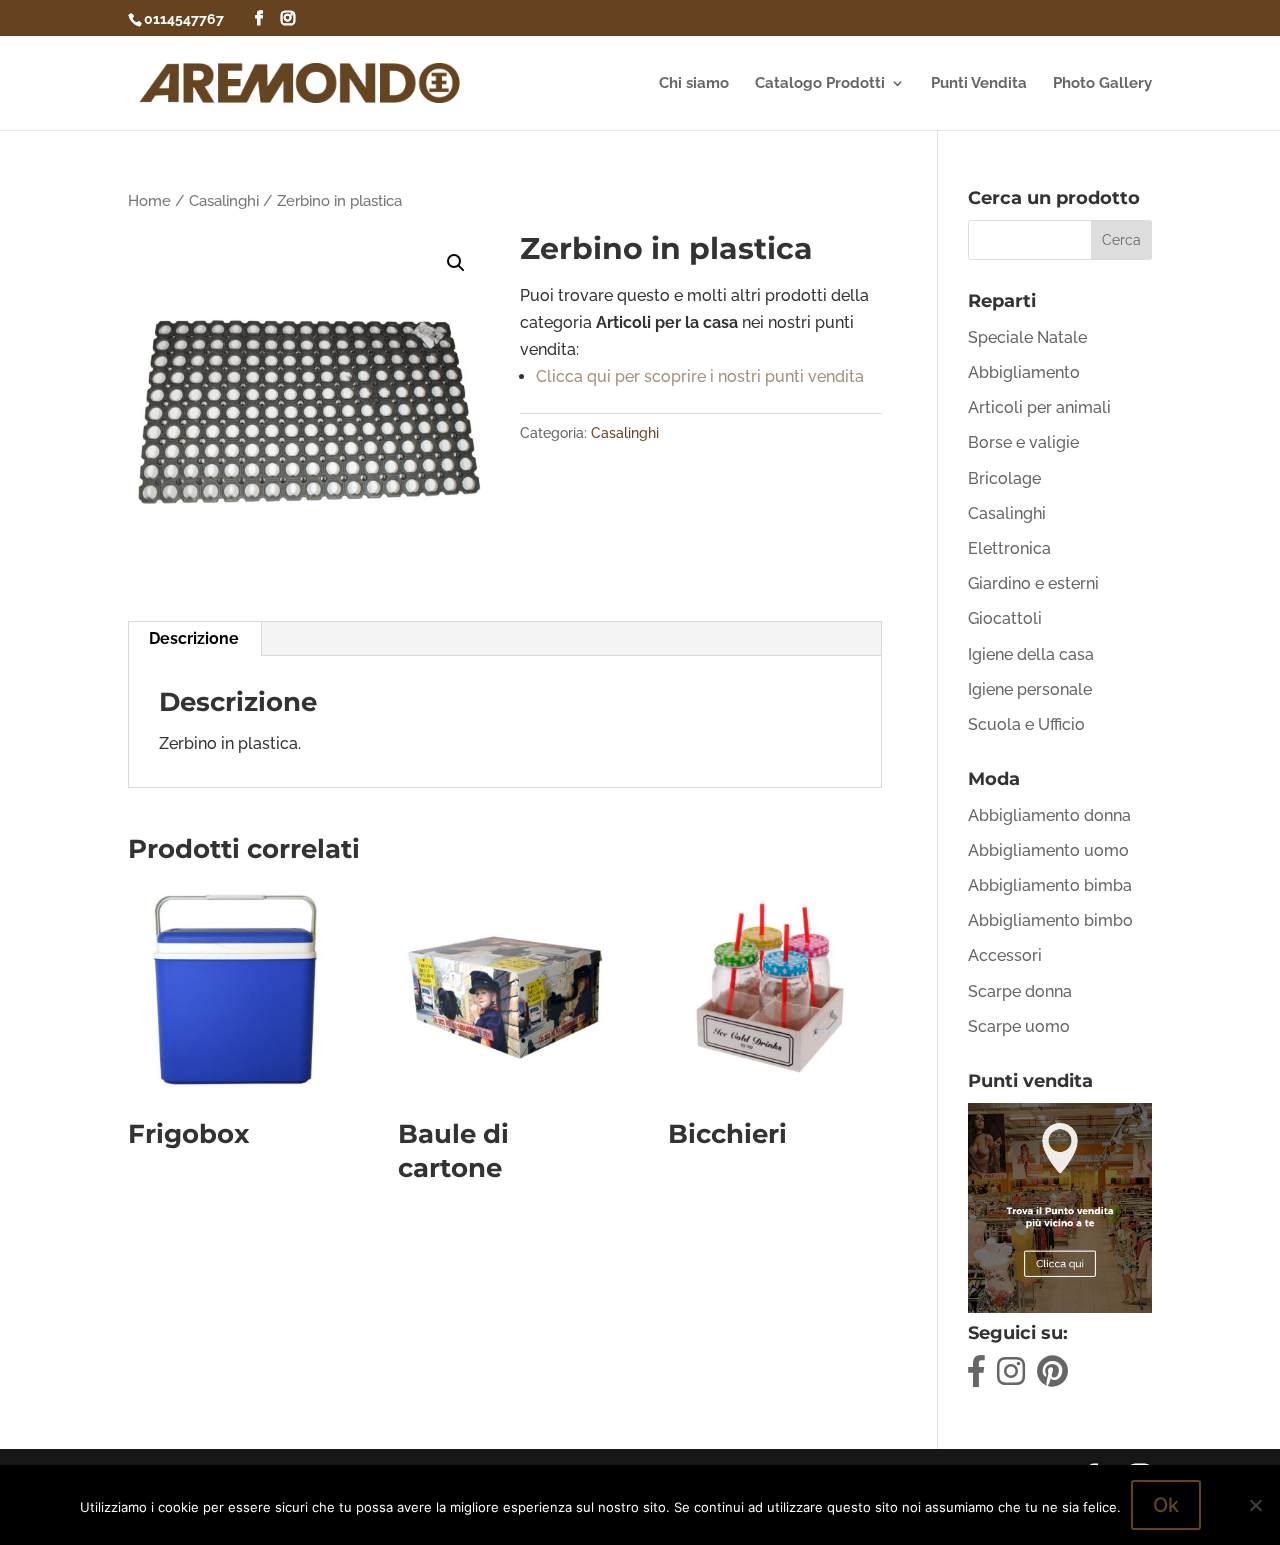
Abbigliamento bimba (1050, 885)
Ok (1166, 1505)
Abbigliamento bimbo (1050, 920)
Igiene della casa (1031, 654)
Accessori (1005, 955)
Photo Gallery (1102, 84)
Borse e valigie (1023, 442)
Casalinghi (224, 200)
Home (149, 200)
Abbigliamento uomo (1048, 850)
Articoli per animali (1039, 407)
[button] (456, 263)
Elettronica (1009, 548)
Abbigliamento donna (1049, 815)
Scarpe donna (1020, 991)
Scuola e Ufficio (1026, 724)
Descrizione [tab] (194, 638)
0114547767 (184, 19)
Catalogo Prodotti (820, 84)
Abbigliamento (1024, 372)
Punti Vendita (979, 84)
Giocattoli (1005, 618)
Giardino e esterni (1033, 583)
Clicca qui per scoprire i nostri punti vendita (700, 376)
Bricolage (1004, 478)
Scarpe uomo (1019, 1026)
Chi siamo (694, 84)
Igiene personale (1030, 689)
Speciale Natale (1027, 337)
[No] (1255, 1505)
